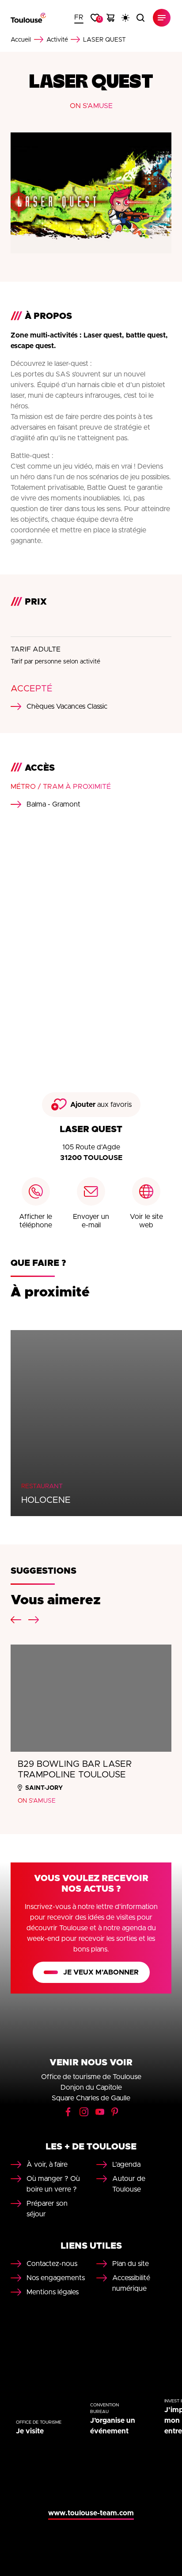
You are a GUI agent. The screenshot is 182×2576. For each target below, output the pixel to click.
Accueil (21, 40)
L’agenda (126, 2165)
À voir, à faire (47, 2165)
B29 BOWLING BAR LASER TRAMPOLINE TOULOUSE (75, 1769)
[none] (79, 18)
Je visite (30, 2431)
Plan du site (131, 2264)
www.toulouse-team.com (91, 2513)
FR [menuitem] (79, 17)
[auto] (125, 18)
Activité (57, 40)
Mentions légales (53, 2292)
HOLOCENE (46, 1500)
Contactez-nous (52, 2264)
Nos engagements (56, 2278)
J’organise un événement (113, 2426)
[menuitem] (79, 18)
